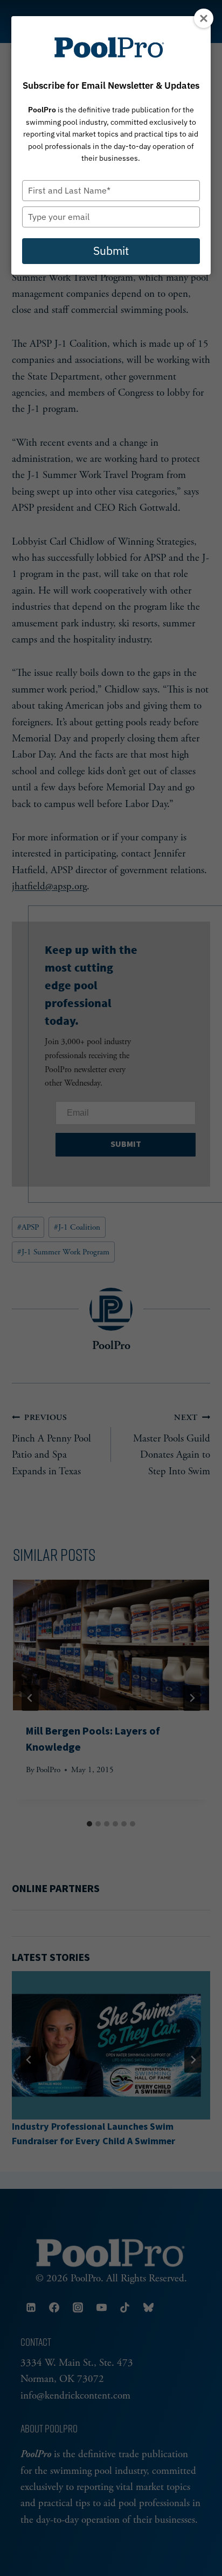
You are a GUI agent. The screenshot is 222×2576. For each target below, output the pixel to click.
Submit (111, 251)
